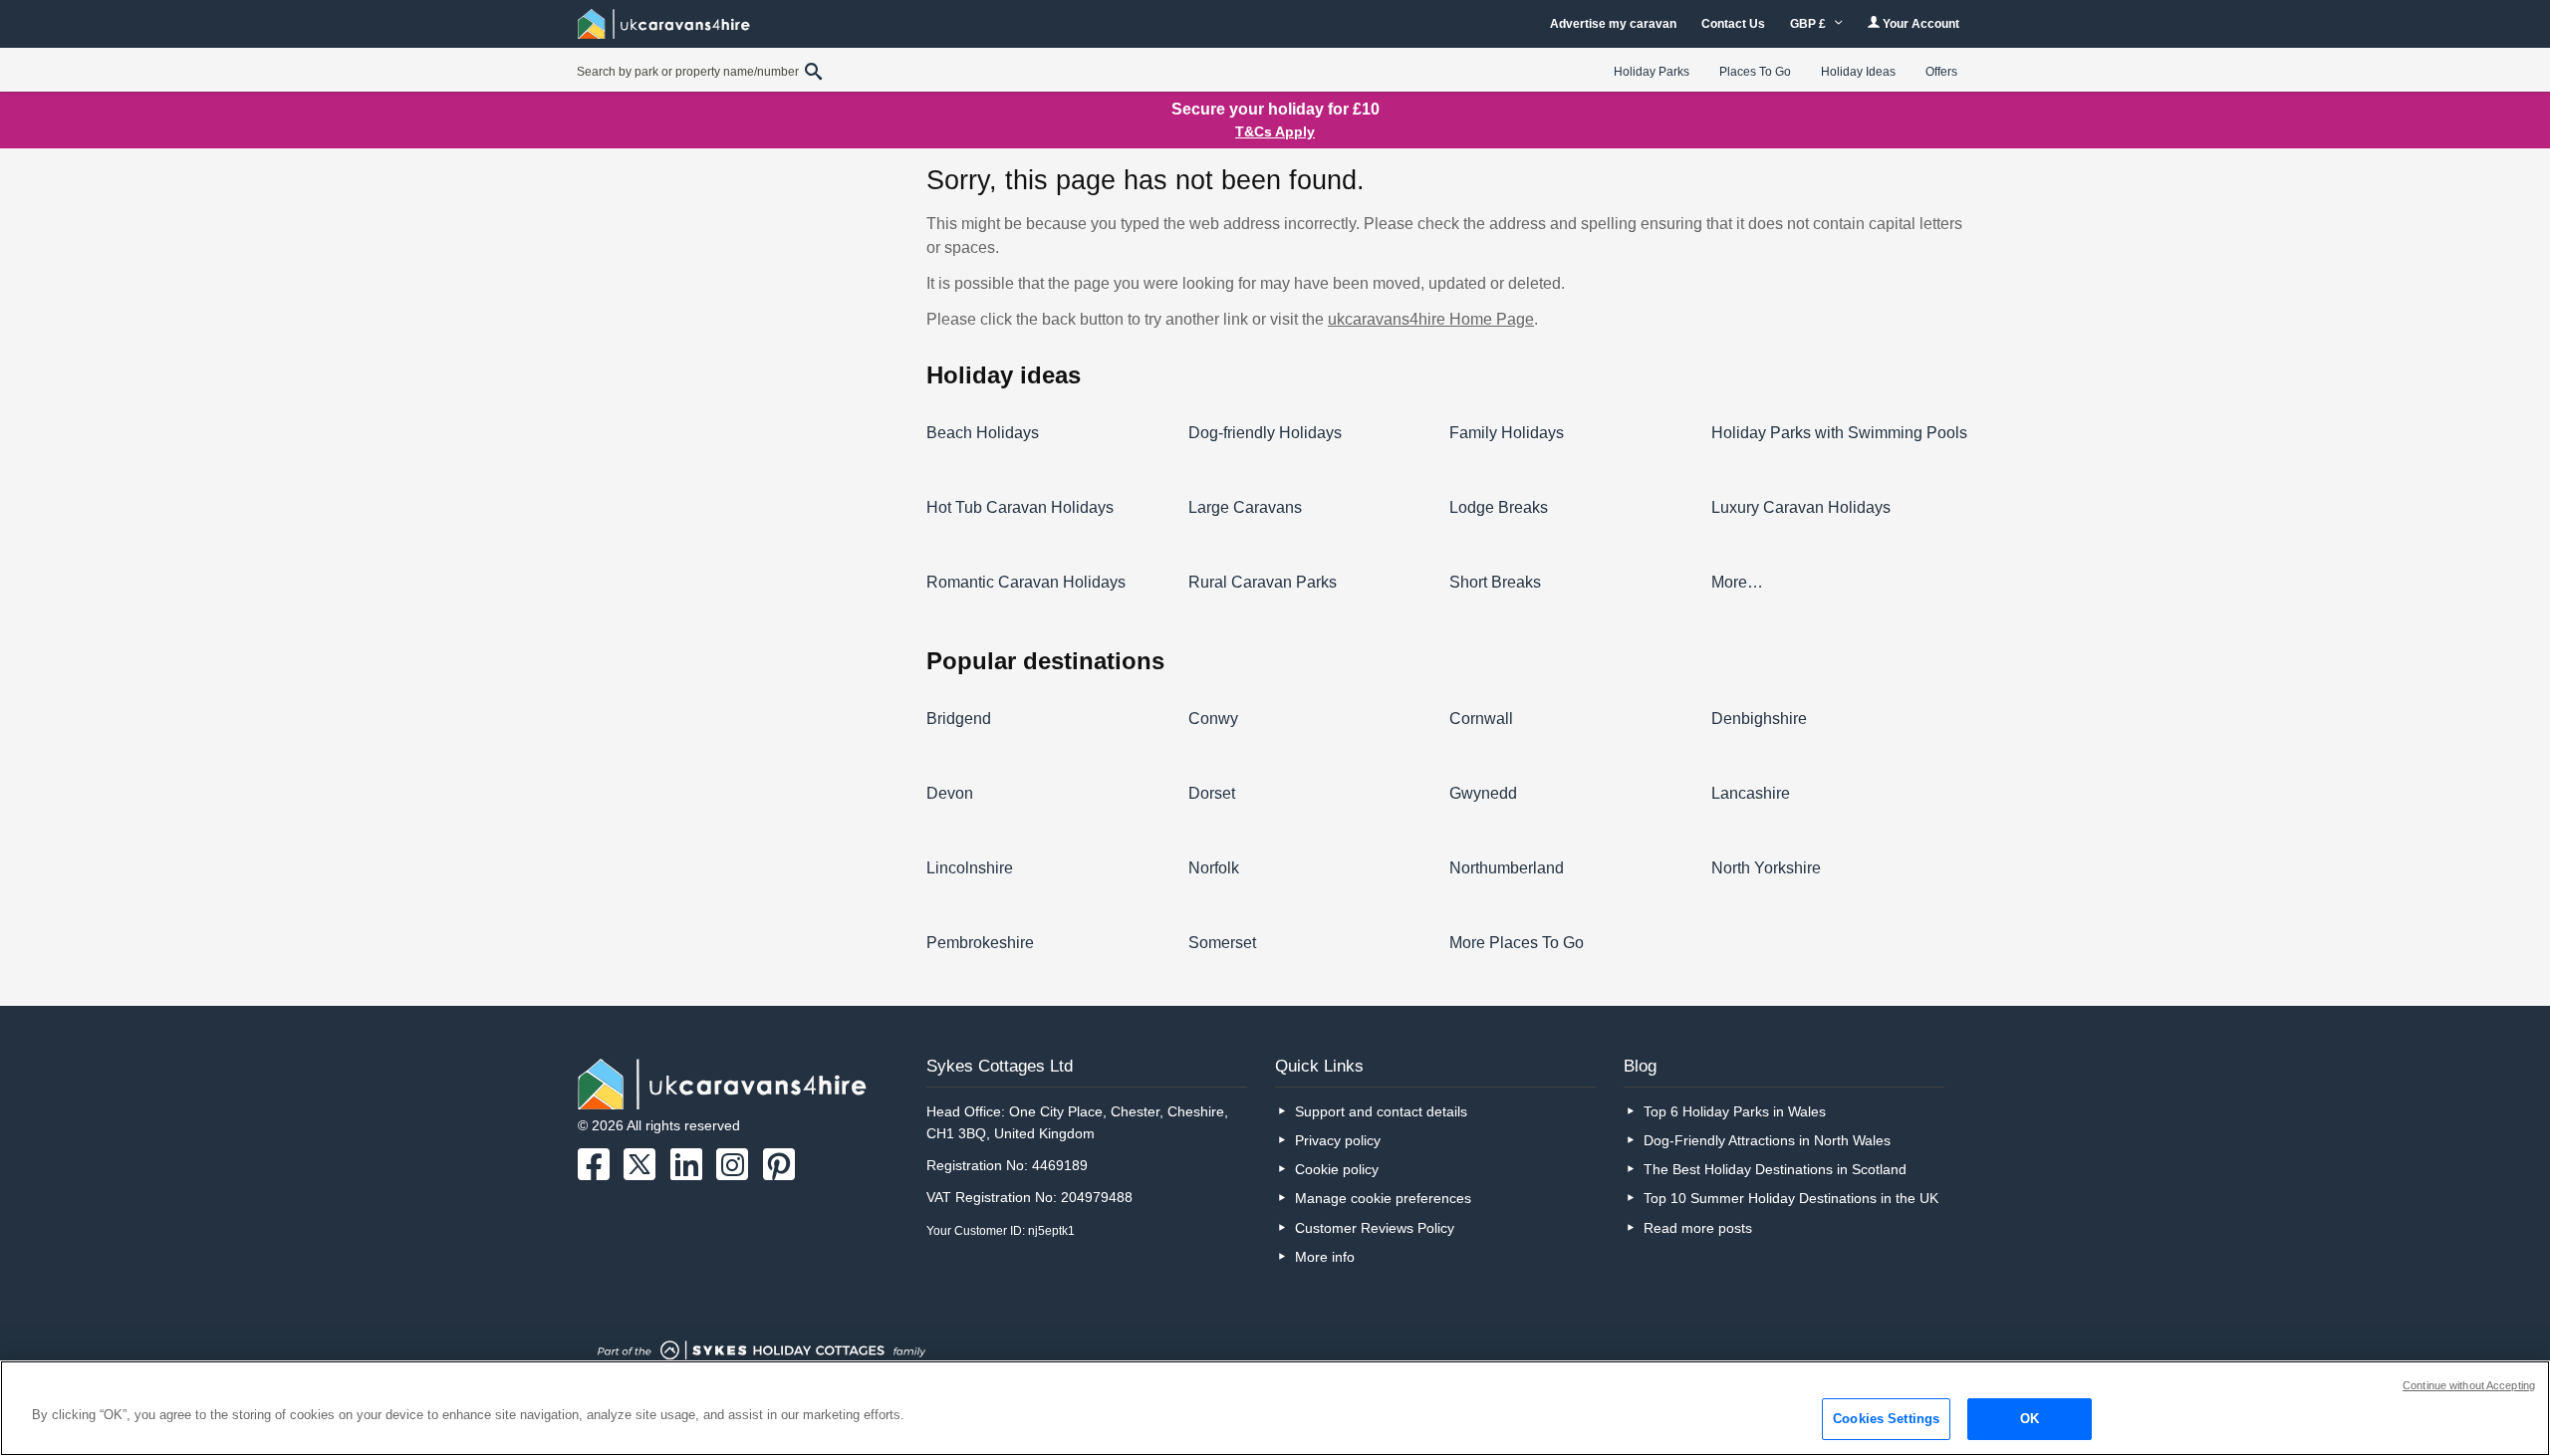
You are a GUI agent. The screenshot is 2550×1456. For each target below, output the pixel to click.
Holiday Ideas (1858, 72)
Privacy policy (1338, 1140)
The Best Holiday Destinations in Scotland (1775, 1169)
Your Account (1919, 24)
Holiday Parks (1652, 72)
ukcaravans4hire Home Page (1431, 319)
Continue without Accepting (2469, 1385)
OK (2030, 1419)
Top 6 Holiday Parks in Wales (1735, 1111)
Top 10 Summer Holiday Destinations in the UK (1791, 1198)
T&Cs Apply (1275, 131)
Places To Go (1755, 72)
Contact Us (1733, 24)
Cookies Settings (1886, 1419)
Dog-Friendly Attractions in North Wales (1767, 1140)
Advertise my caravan (1613, 24)
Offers (1941, 72)
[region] (1275, 1408)
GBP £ (1809, 24)
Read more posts (1698, 1228)
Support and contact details (1381, 1111)
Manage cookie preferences (1383, 1198)
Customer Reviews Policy (1375, 1228)
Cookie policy (1337, 1169)
